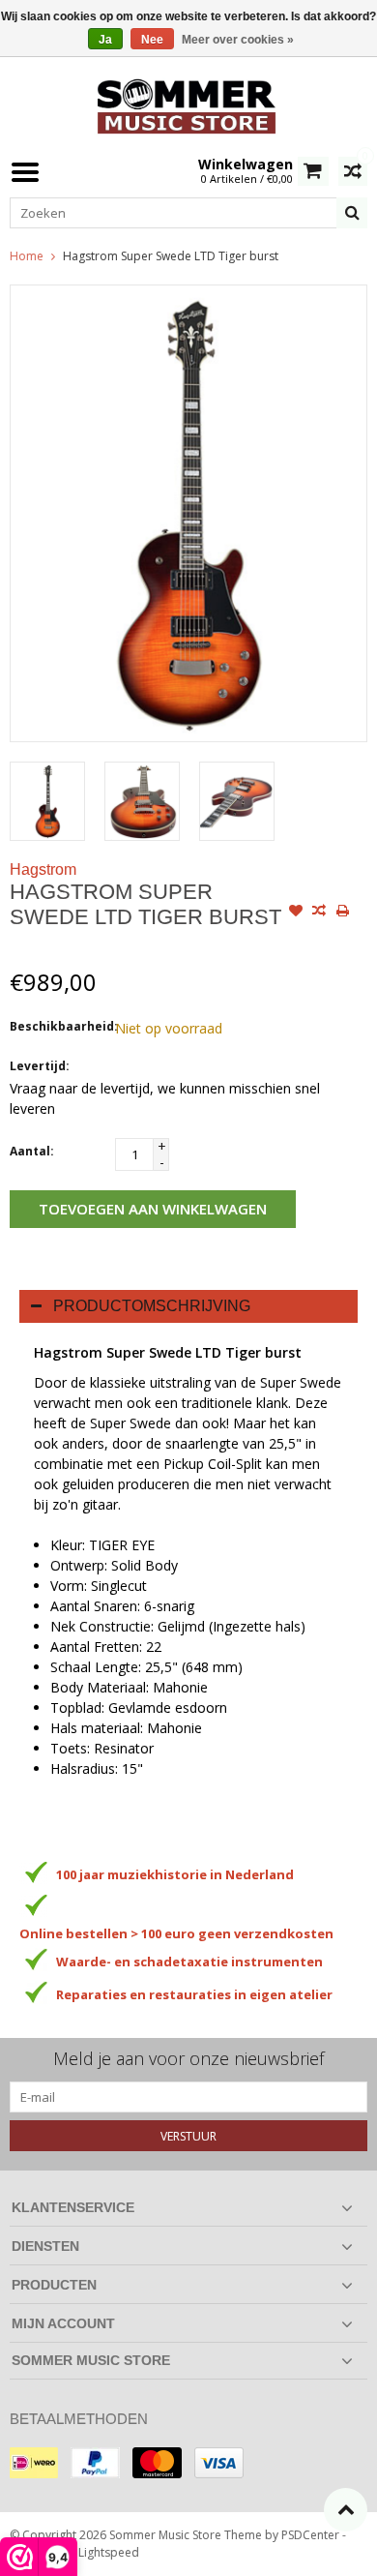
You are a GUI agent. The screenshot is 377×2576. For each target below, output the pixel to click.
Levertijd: (40, 1066)
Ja (105, 40)
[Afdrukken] (342, 913)
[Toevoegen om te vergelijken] (319, 913)
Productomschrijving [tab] (152, 1306)
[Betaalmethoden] (34, 2463)
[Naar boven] (346, 2510)
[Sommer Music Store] (188, 104)
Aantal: (32, 1151)
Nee (152, 40)
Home (27, 256)
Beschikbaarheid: (58, 1026)
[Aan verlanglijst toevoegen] (296, 913)
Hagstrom (43, 869)
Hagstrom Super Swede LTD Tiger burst (171, 256)
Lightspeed (109, 2552)
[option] (47, 801)
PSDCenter (310, 2535)
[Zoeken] (352, 213)
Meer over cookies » (238, 40)
